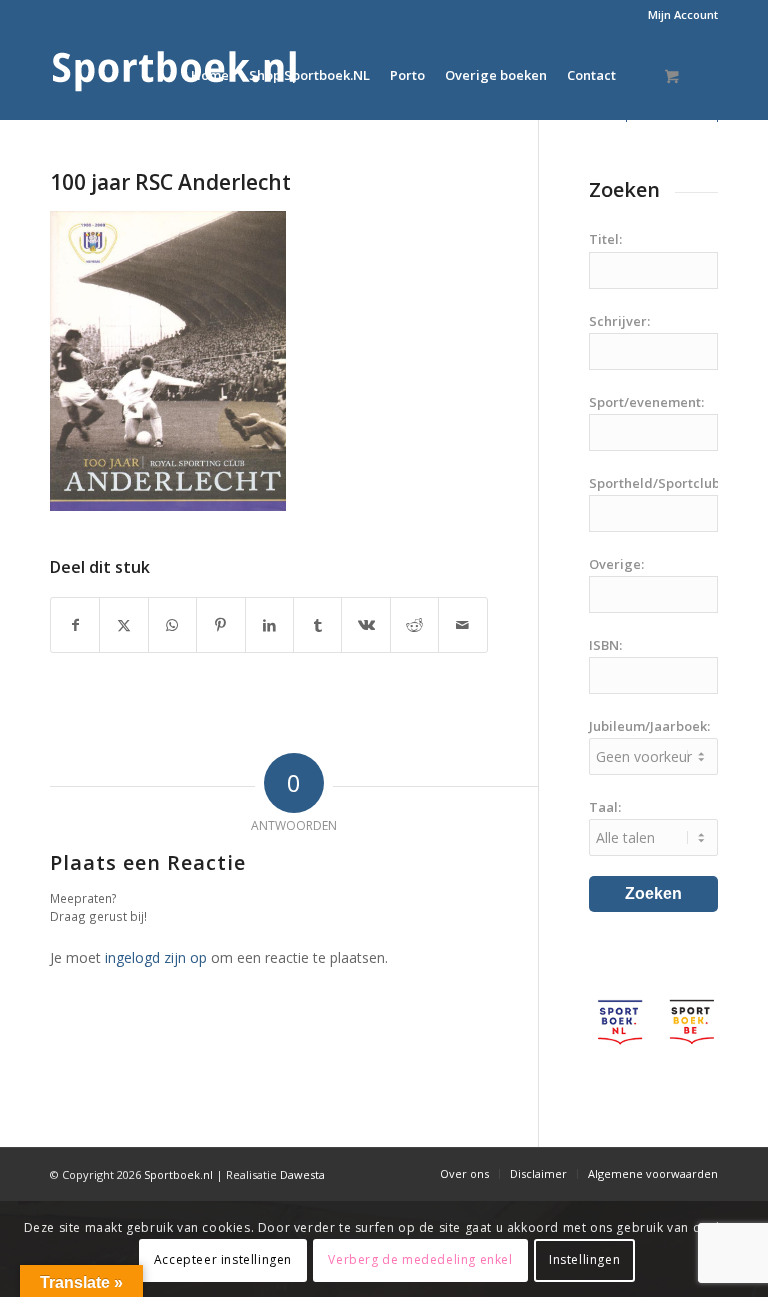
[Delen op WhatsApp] (172, 625)
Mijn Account (683, 14)
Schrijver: (619, 321)
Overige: (616, 564)
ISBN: (605, 645)
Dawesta (302, 1174)
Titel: (605, 239)
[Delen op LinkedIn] (269, 625)
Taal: (605, 807)
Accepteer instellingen (223, 1259)
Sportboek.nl (178, 1174)
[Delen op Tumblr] (317, 625)
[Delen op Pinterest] (220, 625)
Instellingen (584, 1259)
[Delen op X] (123, 625)
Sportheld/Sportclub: (656, 483)
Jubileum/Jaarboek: (649, 726)
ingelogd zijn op (156, 957)
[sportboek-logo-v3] (175, 75)
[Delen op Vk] (365, 625)
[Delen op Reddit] (414, 625)
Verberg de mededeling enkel (420, 1259)
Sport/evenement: (646, 402)
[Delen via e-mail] (463, 625)
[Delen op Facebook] (75, 625)
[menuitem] (678, 15)
